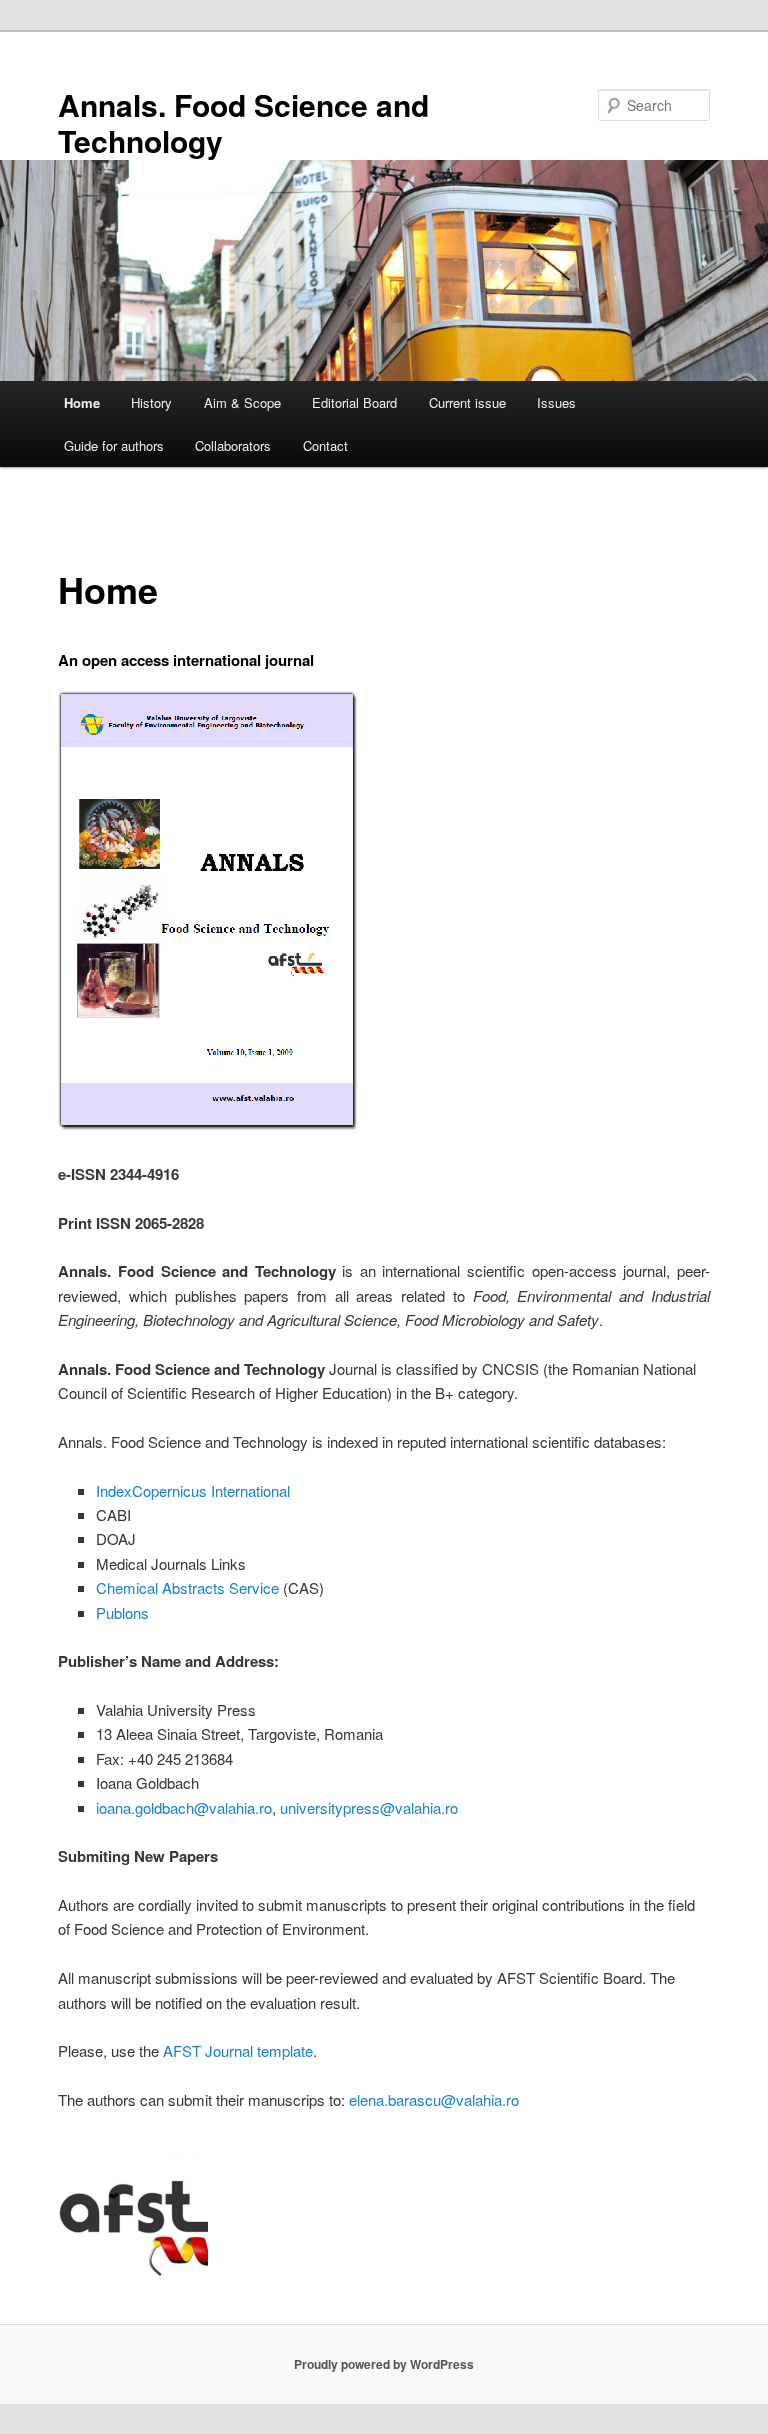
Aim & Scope (242, 402)
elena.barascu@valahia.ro (434, 2099)
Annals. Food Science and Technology (243, 122)
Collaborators (233, 445)
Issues (556, 402)
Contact (325, 445)
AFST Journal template (238, 2050)
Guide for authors (114, 445)
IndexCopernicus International (193, 1490)
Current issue (467, 402)
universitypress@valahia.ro (369, 1807)
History (151, 402)
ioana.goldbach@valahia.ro (184, 1807)
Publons (122, 1612)
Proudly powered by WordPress (384, 2364)
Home (82, 402)
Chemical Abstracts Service (187, 1587)
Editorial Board (354, 402)
